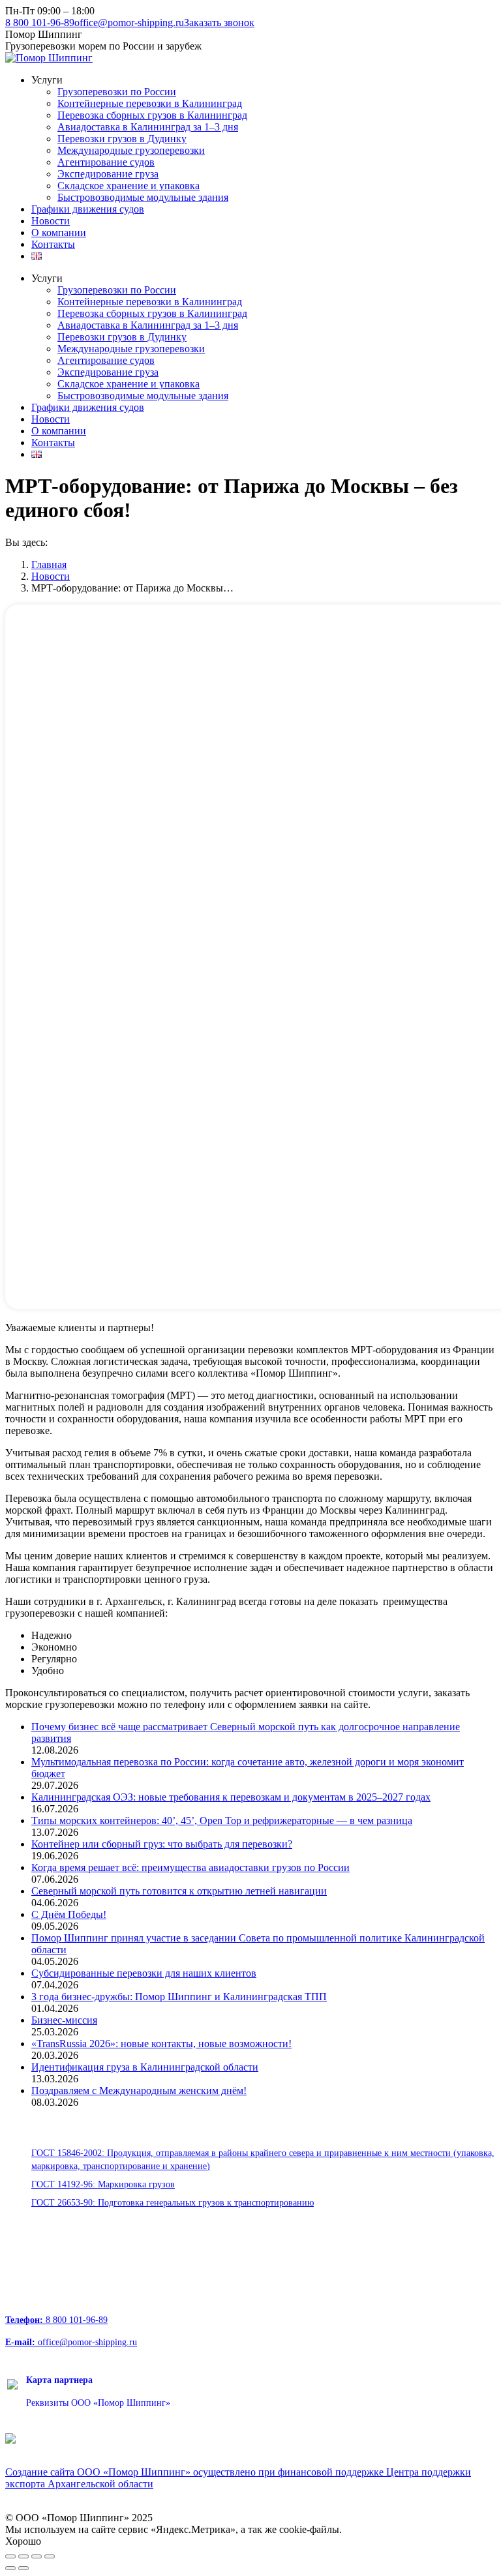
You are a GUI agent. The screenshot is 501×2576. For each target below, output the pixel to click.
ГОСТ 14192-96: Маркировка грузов (103, 2184)
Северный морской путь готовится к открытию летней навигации (179, 1891)
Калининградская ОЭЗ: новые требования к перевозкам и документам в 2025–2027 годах (231, 1797)
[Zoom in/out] (50, 2556)
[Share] (23, 2556)
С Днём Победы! (69, 1914)
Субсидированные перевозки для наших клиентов (144, 1973)
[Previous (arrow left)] (10, 2568)
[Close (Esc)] (10, 2556)
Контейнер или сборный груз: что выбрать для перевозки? (162, 1844)
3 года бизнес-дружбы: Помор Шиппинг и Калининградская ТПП (179, 1997)
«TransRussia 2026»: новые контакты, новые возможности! (161, 2044)
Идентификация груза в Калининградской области (145, 2067)
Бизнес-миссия (64, 2020)
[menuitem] (47, 80)
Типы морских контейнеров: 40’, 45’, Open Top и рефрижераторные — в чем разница (222, 1820)
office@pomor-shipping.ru (129, 22)
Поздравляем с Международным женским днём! (139, 2090)
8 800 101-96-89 (40, 22)
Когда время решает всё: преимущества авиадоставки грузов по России (190, 1867)
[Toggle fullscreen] (37, 2556)
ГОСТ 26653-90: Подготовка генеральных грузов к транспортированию (173, 2203)
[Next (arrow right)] (23, 2568)
